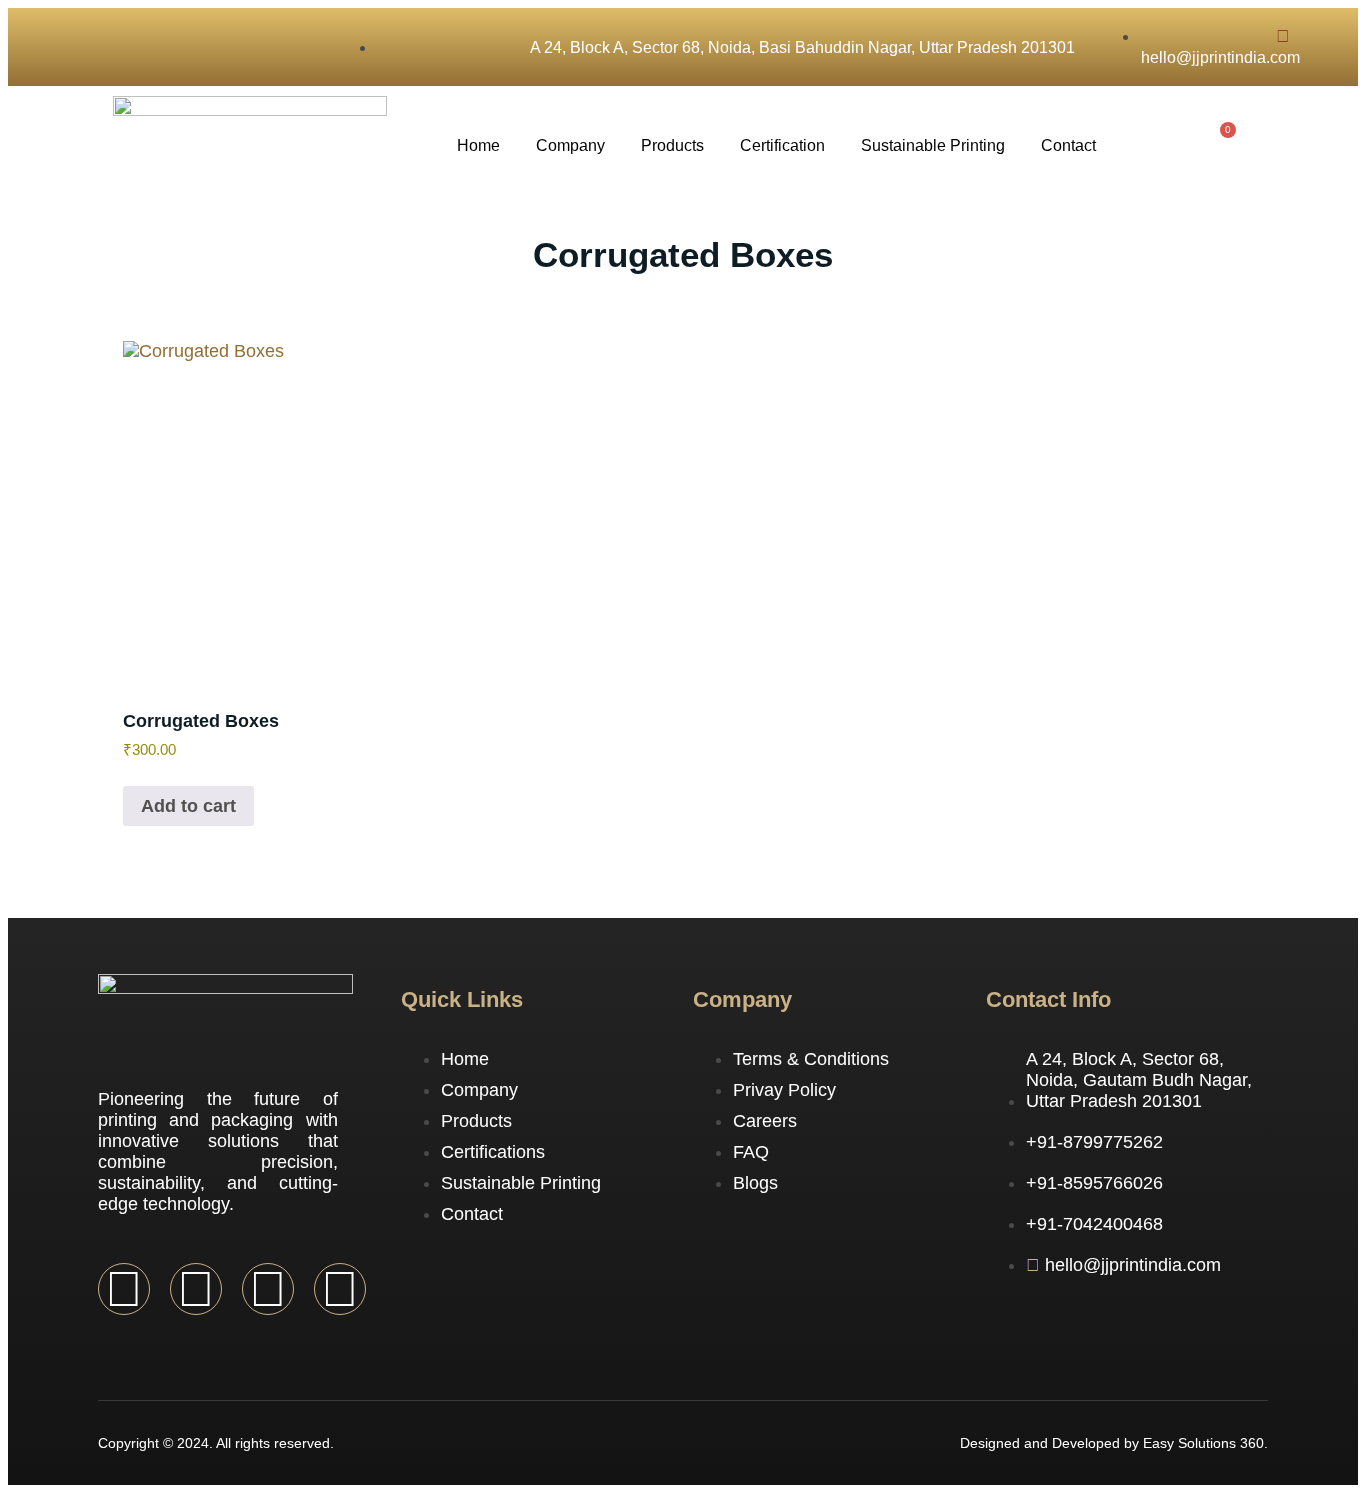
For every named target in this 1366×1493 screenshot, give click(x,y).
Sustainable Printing (933, 145)
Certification (782, 145)
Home (478, 145)
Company (570, 145)
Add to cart (188, 806)
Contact (1068, 145)
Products (672, 145)
